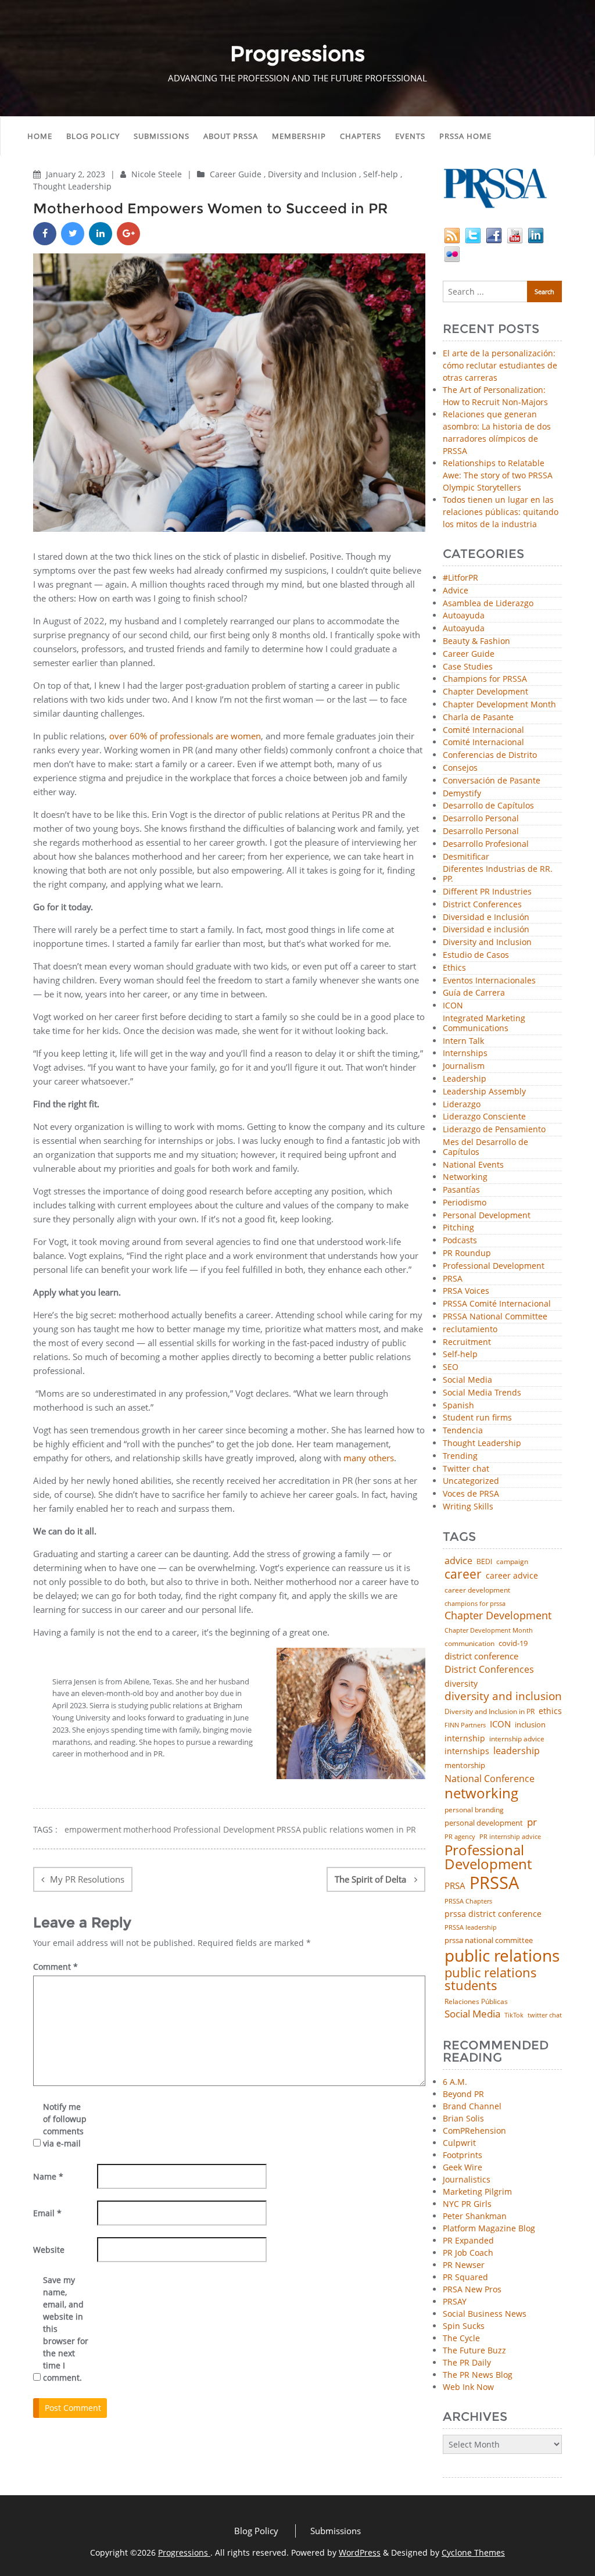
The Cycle (461, 2338)
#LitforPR (460, 578)
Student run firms (477, 1418)
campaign (512, 1562)
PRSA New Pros (472, 2289)
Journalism (464, 1066)
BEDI (484, 1562)
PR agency (460, 1837)
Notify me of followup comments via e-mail (65, 2125)
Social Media (467, 1380)
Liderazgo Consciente (484, 1117)
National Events (473, 1165)
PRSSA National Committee (495, 1317)
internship (465, 1738)
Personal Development (487, 1216)
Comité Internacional (483, 730)
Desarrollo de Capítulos (488, 806)
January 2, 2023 (77, 174)
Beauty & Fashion (476, 641)
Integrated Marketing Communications (484, 1024)
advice (458, 1561)
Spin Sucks (464, 2326)
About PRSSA (231, 136)
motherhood (147, 1830)
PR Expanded (468, 2240)
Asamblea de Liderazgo (488, 604)
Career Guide (236, 174)
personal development (484, 1823)
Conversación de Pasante (492, 781)
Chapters (361, 136)
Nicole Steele (158, 174)
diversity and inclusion (503, 1696)
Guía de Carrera (474, 993)
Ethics (454, 968)
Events (410, 136)
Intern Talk (463, 1041)
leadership (517, 1751)
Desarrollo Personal (481, 819)
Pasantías (461, 1190)
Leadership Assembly (484, 1092)
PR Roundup (467, 1253)
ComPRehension (474, 2130)
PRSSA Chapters (468, 1901)
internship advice (517, 1739)
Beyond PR (463, 2094)
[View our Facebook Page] (494, 235)
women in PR (391, 1830)
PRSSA (289, 1830)
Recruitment (467, 1342)
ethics (550, 1711)
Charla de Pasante (478, 718)
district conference (481, 1656)
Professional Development (224, 1830)
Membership (299, 136)
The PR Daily (467, 2362)
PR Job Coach (468, 2253)
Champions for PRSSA (485, 679)
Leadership (465, 1079)
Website (49, 2250)
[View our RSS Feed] (452, 235)
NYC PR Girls (467, 2204)
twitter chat (545, 2015)
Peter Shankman (475, 2216)
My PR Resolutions (87, 1879)
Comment (55, 1967)
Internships (465, 1053)
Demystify (462, 794)
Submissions (162, 136)
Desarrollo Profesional (486, 844)
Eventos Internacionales (489, 981)
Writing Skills (468, 1507)
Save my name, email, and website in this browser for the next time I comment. (66, 2329)
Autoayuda (464, 616)
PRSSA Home (465, 136)
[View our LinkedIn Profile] (536, 235)
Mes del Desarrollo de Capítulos (485, 1147)
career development (477, 1590)
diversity (461, 1684)
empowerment (93, 1830)
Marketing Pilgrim (477, 2192)
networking (481, 1793)
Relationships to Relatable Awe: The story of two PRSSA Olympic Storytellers (498, 475)
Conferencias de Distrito (490, 755)
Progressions (184, 2552)
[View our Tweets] (473, 235)
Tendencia (463, 1431)
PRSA (453, 1279)
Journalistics (467, 2179)
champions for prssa (475, 1604)
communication (469, 1644)
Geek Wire (463, 2167)
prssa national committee (489, 1941)
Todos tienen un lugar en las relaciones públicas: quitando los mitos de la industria (501, 512)
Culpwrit (459, 2143)
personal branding (474, 1810)
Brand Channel (472, 2106)
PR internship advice (510, 1837)
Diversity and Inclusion (312, 174)
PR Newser (464, 2265)
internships (467, 1751)
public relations (333, 1830)
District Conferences (482, 905)
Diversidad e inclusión (486, 930)
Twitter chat (466, 1469)
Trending (460, 1456)
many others (369, 1458)
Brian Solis (463, 2118)
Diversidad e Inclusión (486, 917)
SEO (451, 1367)
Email (47, 2213)
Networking (465, 1177)
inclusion (530, 1725)
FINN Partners (465, 1725)
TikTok (514, 2015)
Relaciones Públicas (476, 2002)
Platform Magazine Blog (489, 2228)
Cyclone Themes (473, 2552)
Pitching (458, 1228)
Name (48, 2176)
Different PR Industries (487, 892)
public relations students (491, 1979)
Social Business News (485, 2314)
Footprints (463, 2155)
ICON (453, 1006)
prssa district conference (493, 1914)
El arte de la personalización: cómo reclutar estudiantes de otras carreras (500, 365)
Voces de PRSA (471, 1494)
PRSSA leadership (471, 1927)
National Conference (490, 1779)
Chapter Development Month (499, 705)
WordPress (360, 2552)
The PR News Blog (478, 2375)
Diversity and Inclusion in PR (490, 1712)
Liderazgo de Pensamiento (494, 1130)
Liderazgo (462, 1105)
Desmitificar (466, 857)
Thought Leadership (72, 186)
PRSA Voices (466, 1291)
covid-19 (513, 1644)
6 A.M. (455, 2082)
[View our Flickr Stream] (452, 253)
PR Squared (465, 2277)
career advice (512, 1576)
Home (40, 136)
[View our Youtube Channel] (515, 235)
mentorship (465, 1765)
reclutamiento (470, 1330)
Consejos (460, 768)
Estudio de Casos (476, 955)
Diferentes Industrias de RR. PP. (498, 874)
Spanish (458, 1406)
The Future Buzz (474, 2350)
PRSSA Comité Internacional (497, 1304)
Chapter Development (485, 692)
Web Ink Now (468, 2387)
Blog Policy (93, 136)
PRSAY (455, 2301)
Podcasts (460, 1241)
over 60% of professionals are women (185, 736)
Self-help (381, 174)
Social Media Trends (482, 1393)
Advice (456, 591)
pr (532, 1822)
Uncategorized (471, 1481)
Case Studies (468, 667)
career (463, 1574)
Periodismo (465, 1203)
